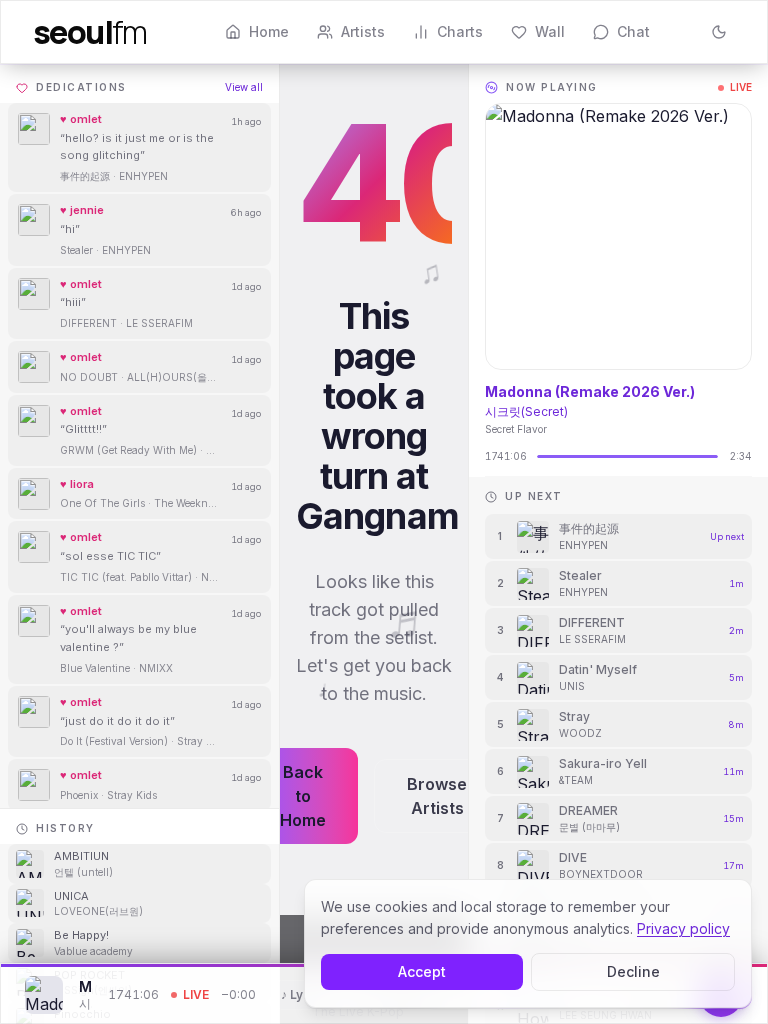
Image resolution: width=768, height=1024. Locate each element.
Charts (460, 31)
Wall (550, 31)
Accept (422, 971)
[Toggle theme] (719, 32)
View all (244, 87)
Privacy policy (683, 928)
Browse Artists (437, 796)
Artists (363, 31)
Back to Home (303, 796)
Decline (633, 971)
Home (269, 31)
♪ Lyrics (303, 994)
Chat (633, 31)
